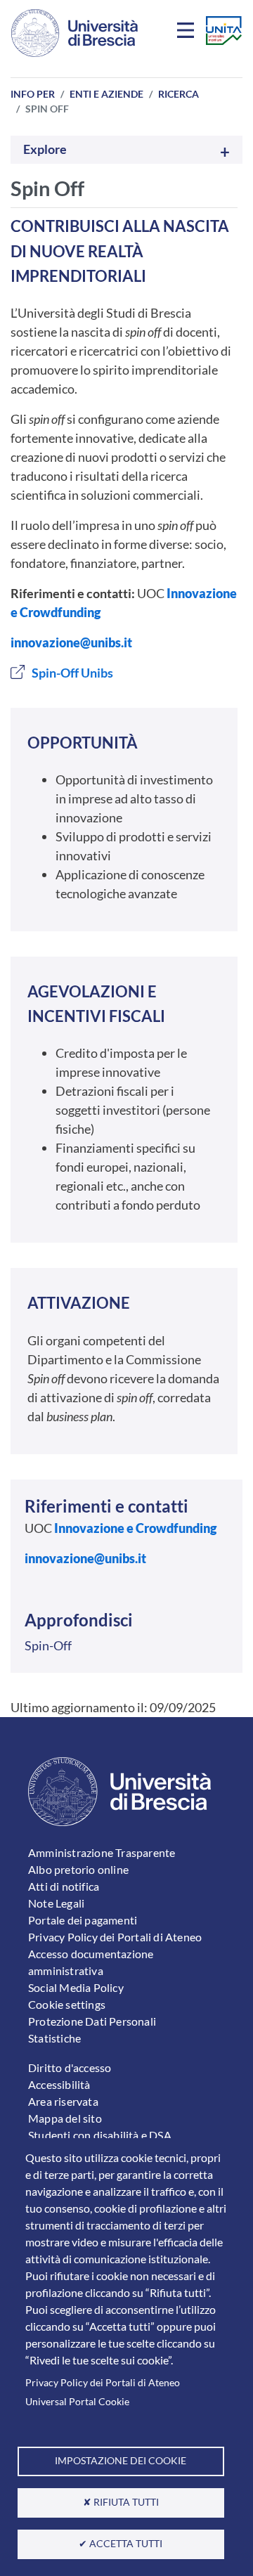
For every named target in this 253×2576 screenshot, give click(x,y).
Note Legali (56, 1903)
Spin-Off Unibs (72, 673)
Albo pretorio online (78, 1869)
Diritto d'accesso (70, 2067)
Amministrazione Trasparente (102, 1852)
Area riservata (63, 2101)
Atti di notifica (64, 1886)
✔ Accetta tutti (121, 2544)
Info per (33, 94)
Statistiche (54, 2038)
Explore (45, 149)
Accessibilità (59, 2084)
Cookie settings (67, 2004)
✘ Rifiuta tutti (121, 2502)
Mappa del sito (65, 2118)
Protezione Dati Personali (92, 2021)
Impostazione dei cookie (121, 2461)
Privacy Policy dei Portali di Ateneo (103, 2383)
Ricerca (179, 94)
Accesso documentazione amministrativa (91, 1962)
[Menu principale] (188, 33)
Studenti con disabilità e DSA (100, 2135)
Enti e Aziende (106, 94)
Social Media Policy (76, 1987)
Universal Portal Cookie (77, 2402)
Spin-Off (48, 1645)
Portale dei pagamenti (83, 1920)
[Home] (74, 33)
